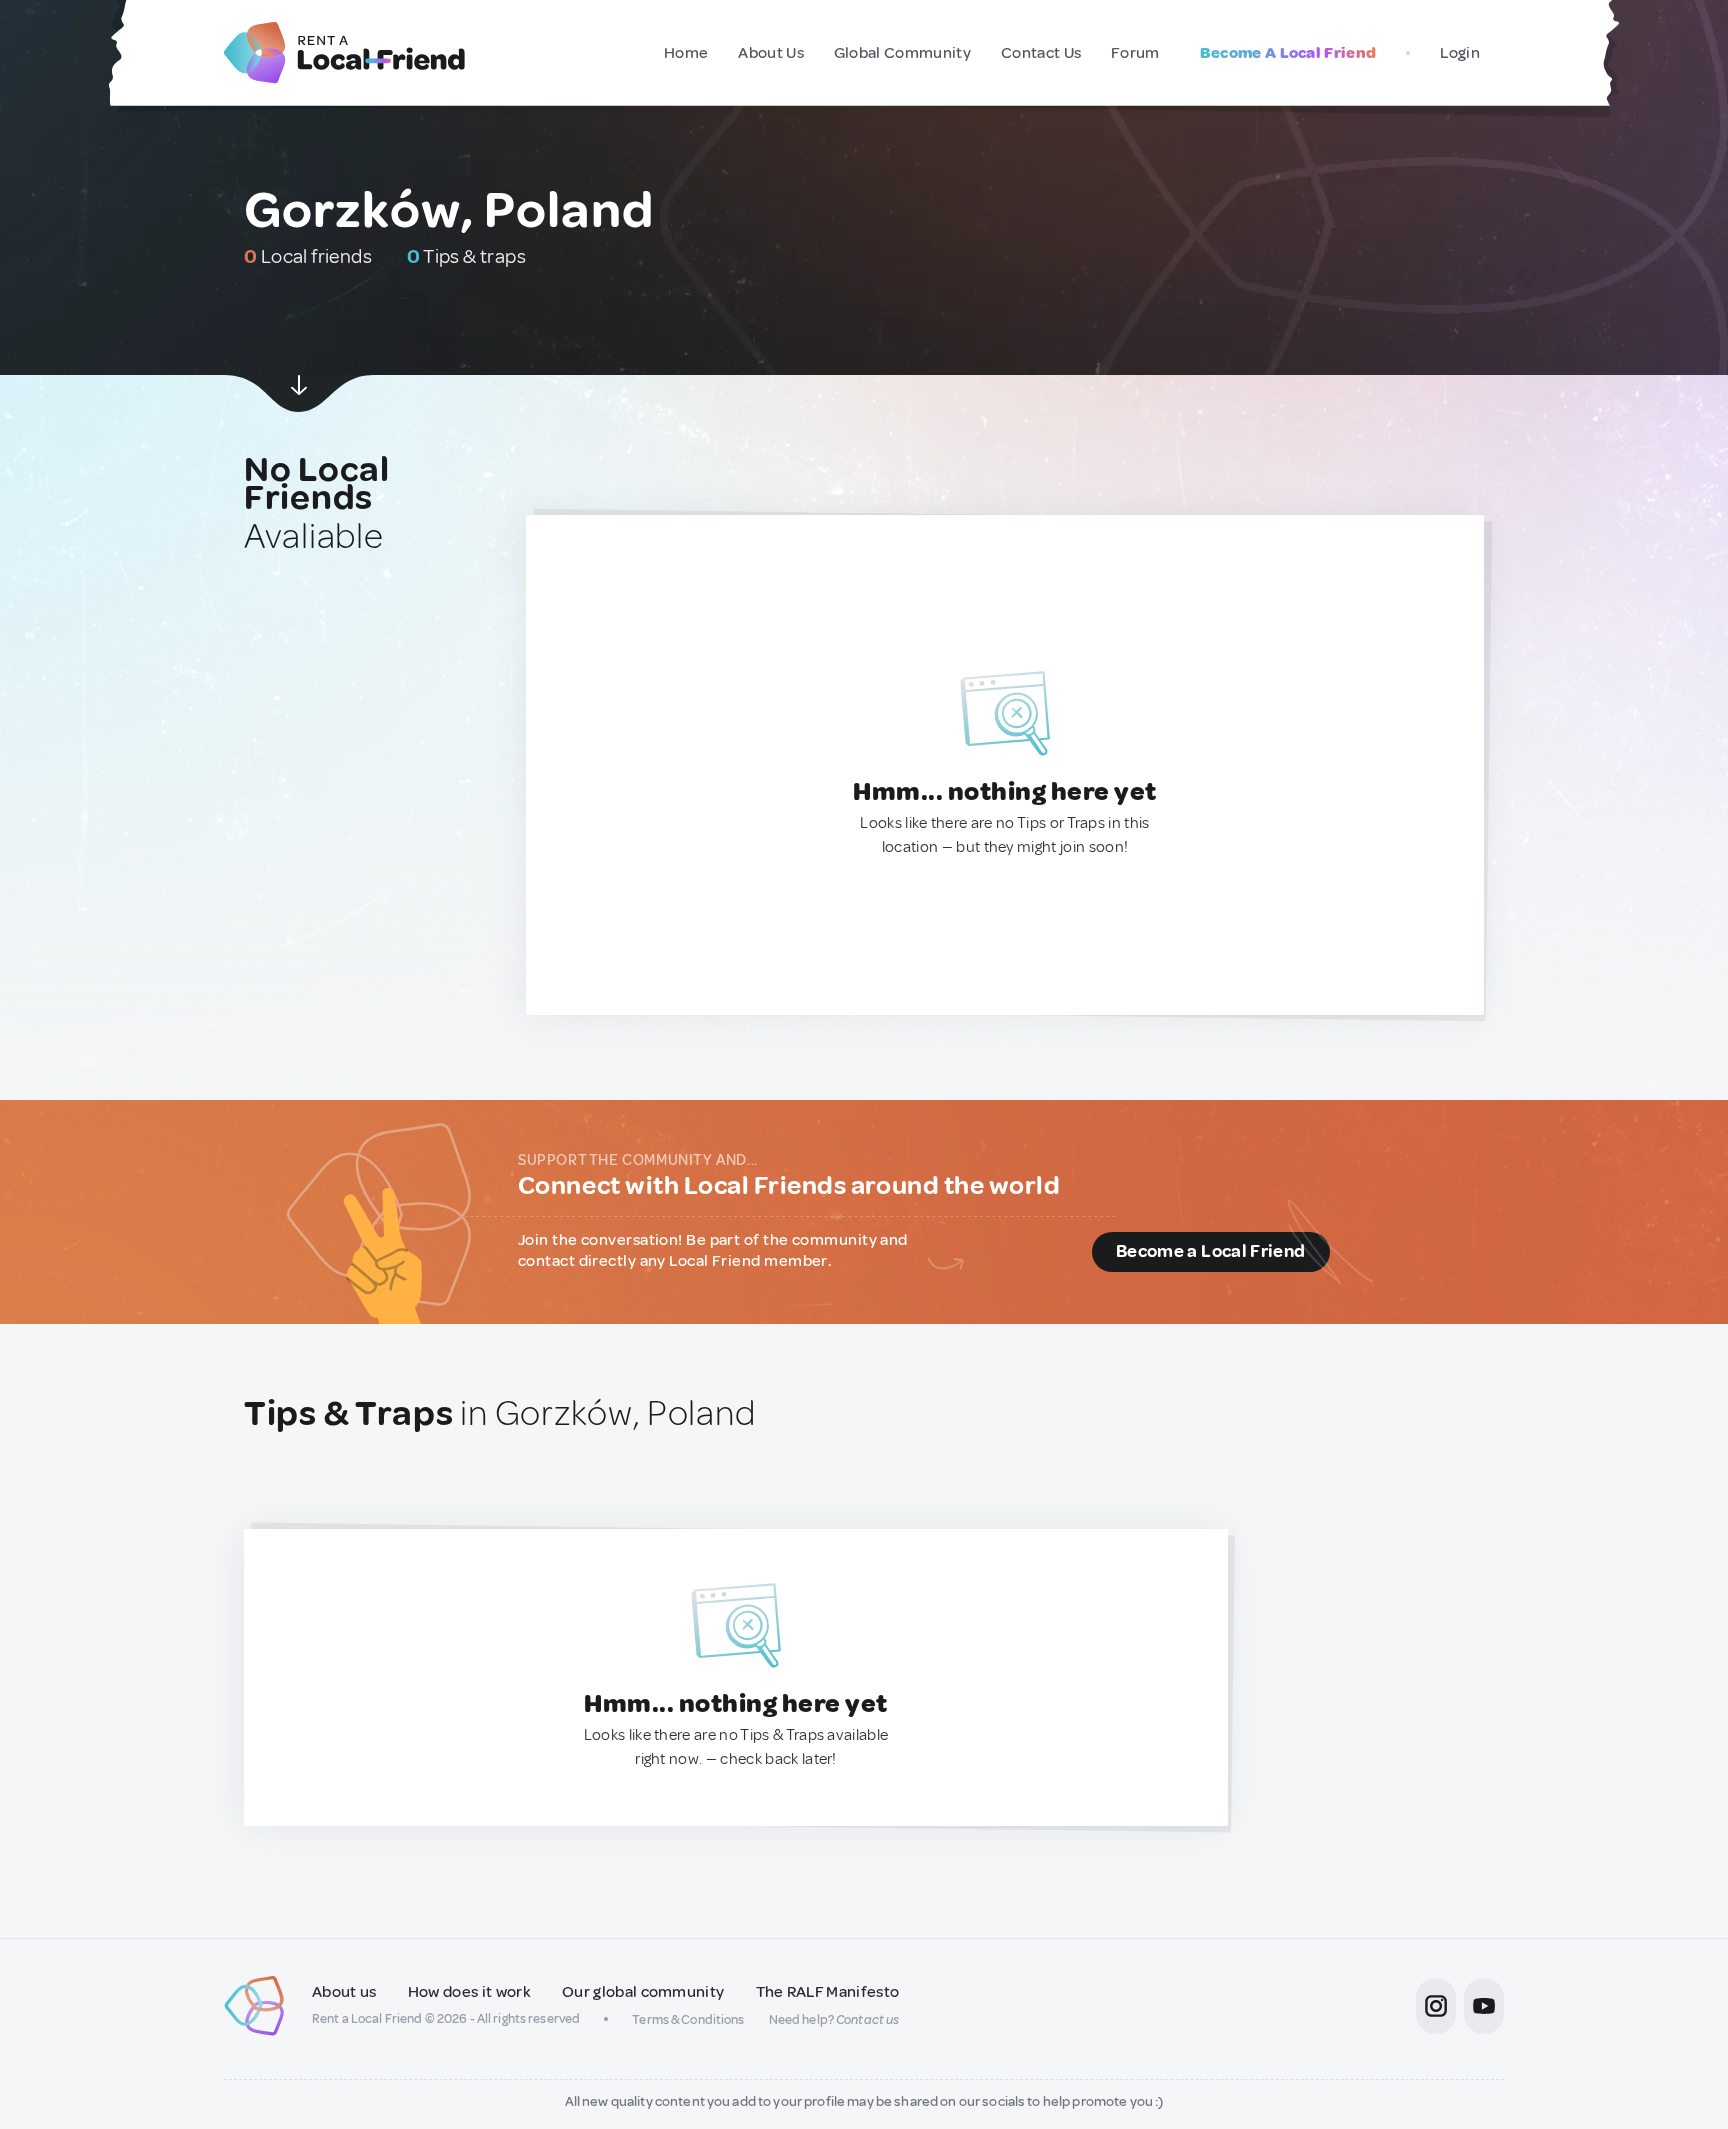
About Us (771, 53)
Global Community (902, 53)
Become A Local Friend (1288, 53)
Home (686, 53)
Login (1460, 53)
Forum (1135, 53)
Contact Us (1041, 53)
